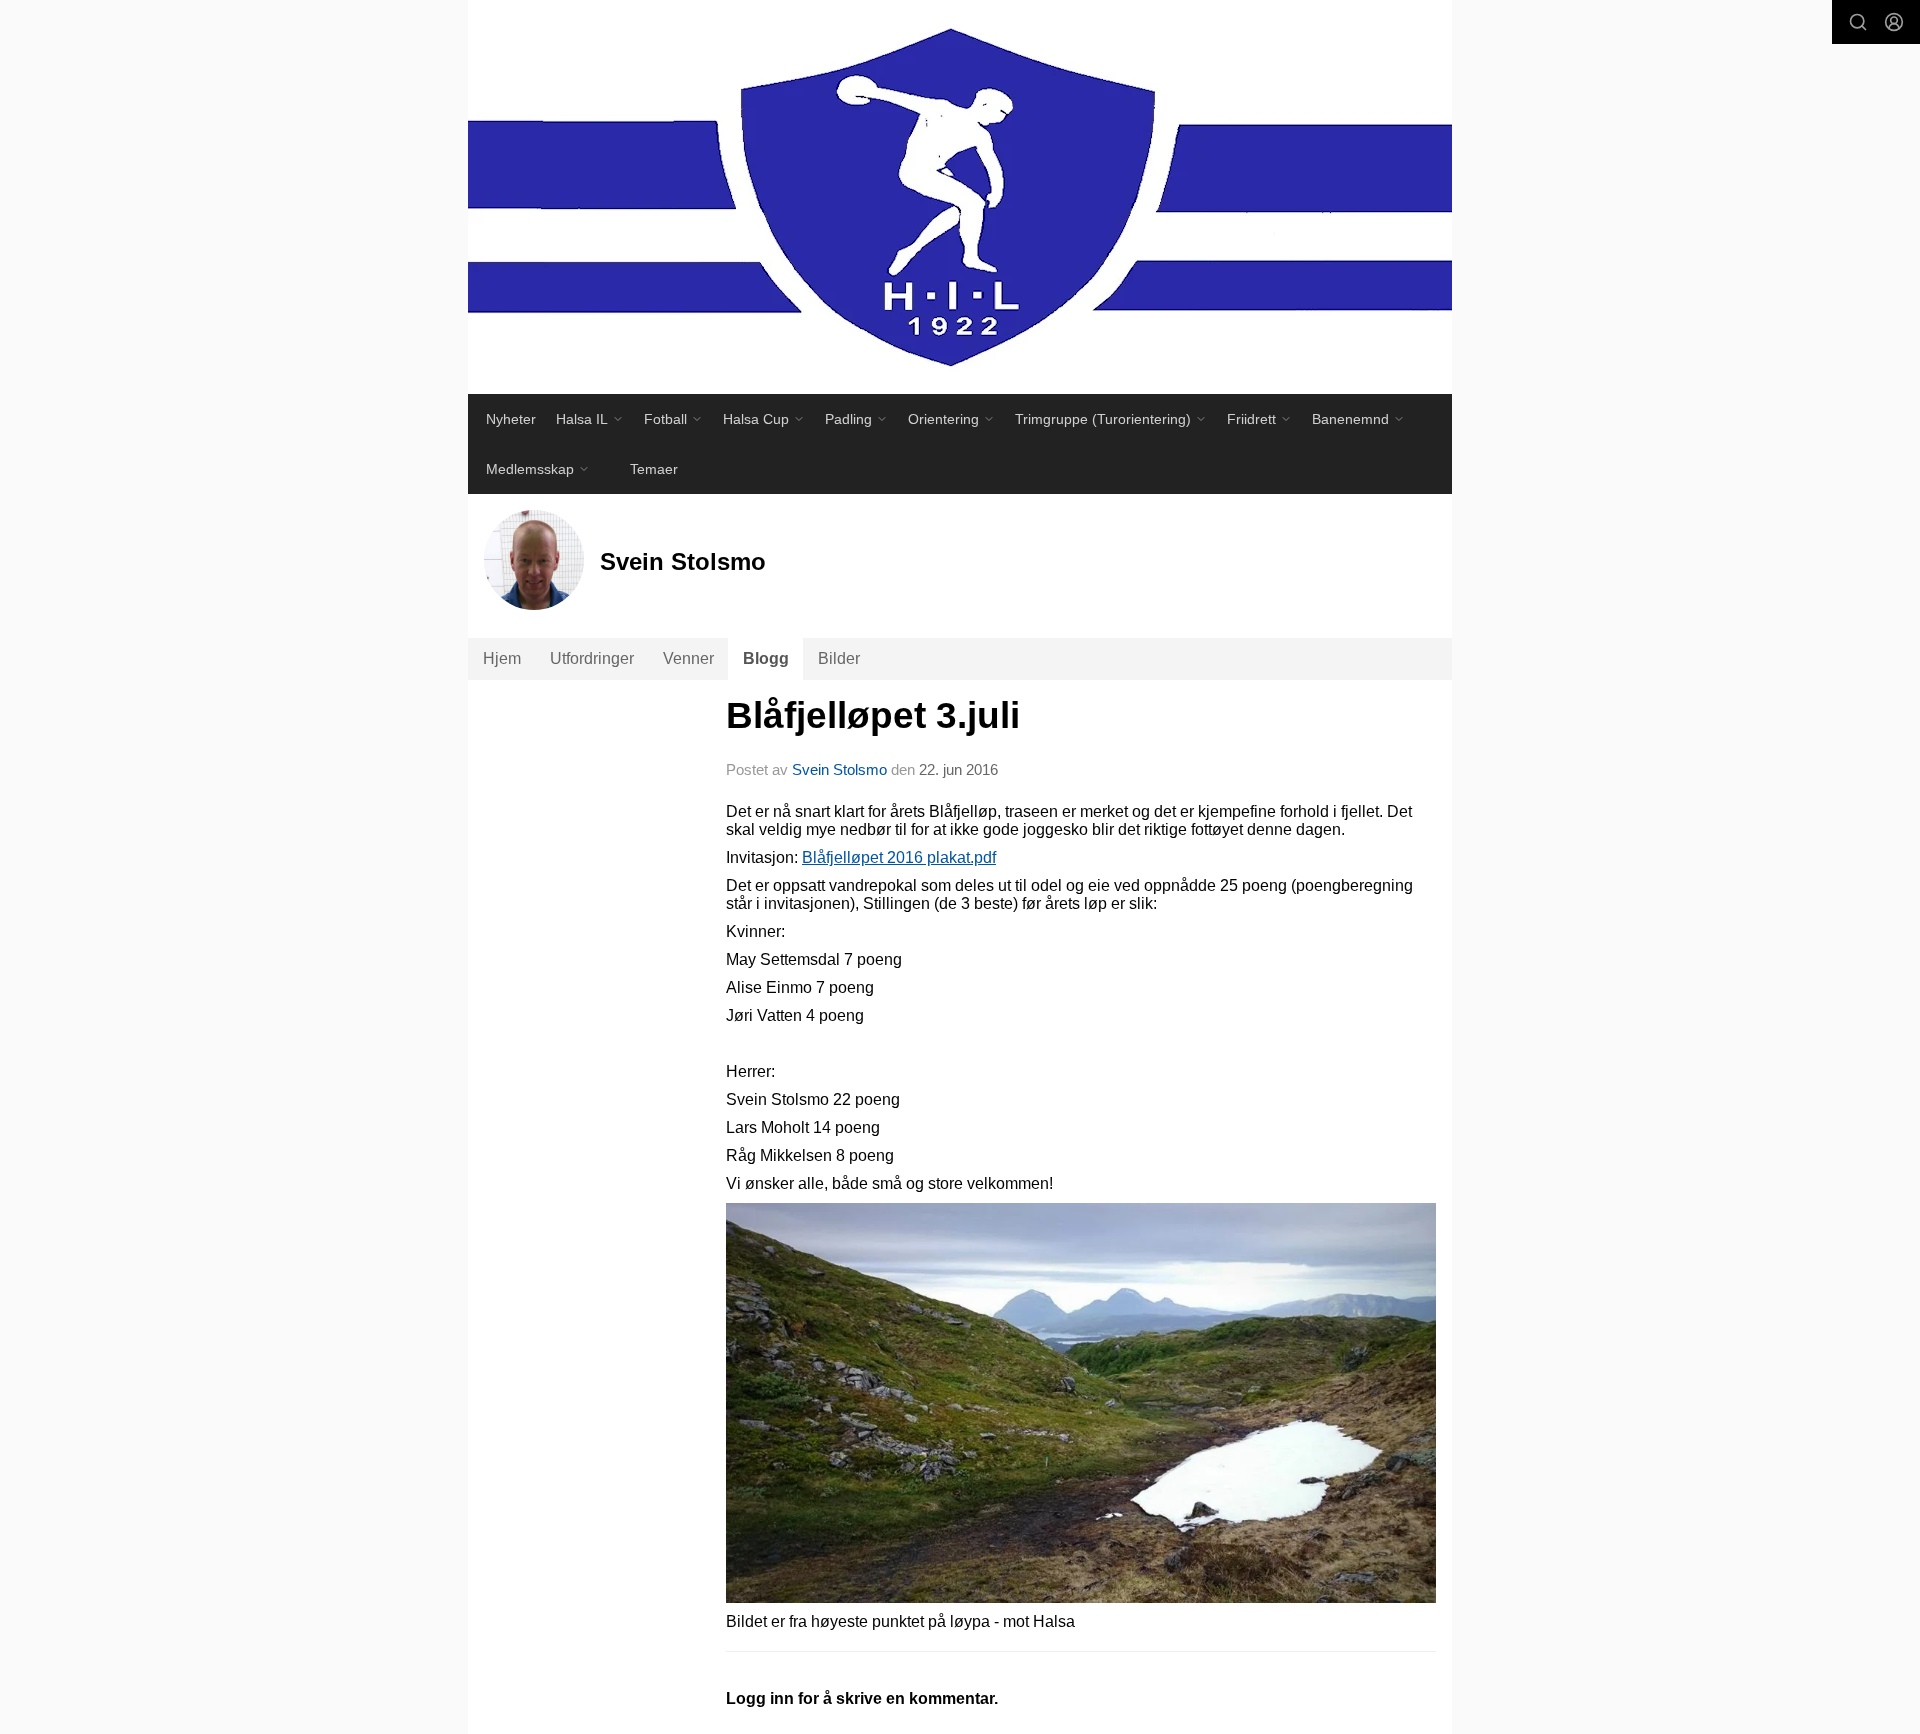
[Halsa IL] (960, 197)
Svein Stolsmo (839, 769)
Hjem (502, 658)
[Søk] (1858, 22)
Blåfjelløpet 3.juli (873, 715)
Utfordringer (592, 658)
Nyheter (511, 419)
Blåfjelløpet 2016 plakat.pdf (899, 857)
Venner (688, 658)
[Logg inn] (1894, 22)
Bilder (839, 658)
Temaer (654, 469)
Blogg (766, 658)
